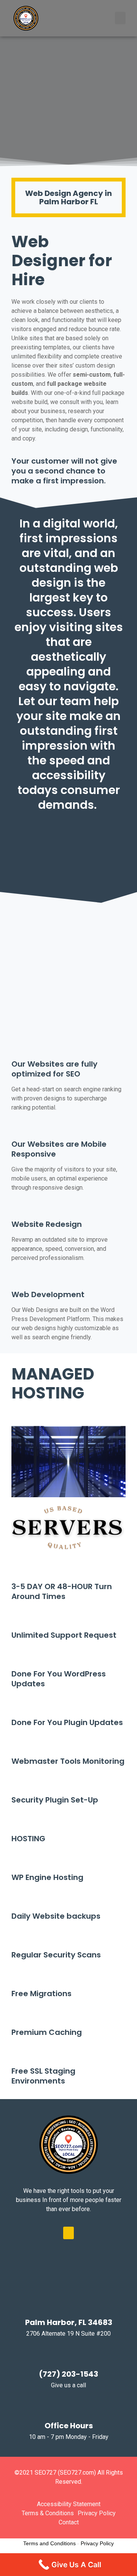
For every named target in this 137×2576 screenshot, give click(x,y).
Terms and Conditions (49, 2543)
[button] (120, 18)
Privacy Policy (97, 2543)
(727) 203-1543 (68, 2374)
